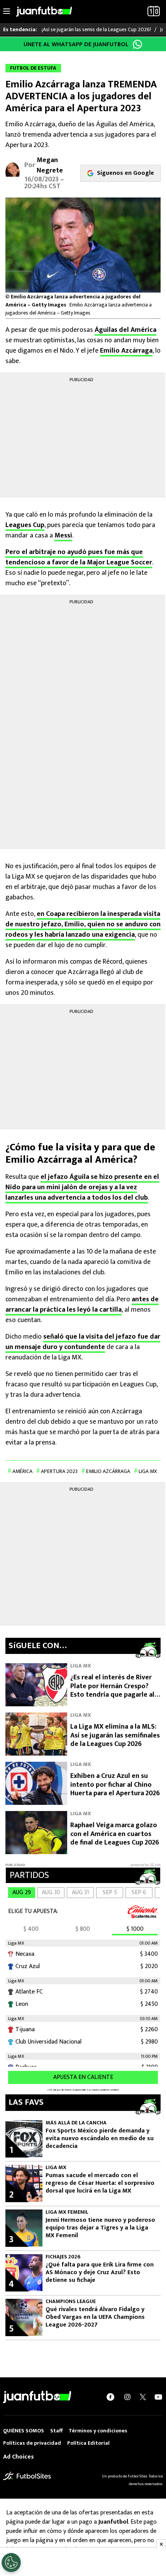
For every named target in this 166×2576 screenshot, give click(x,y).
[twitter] (143, 2397)
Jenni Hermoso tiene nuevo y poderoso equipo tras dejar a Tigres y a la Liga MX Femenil (100, 2228)
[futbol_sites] (27, 2476)
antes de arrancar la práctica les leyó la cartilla (82, 1305)
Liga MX (148, 1471)
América (22, 1471)
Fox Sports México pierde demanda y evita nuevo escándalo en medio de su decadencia (100, 2139)
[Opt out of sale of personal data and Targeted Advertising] (11, 2563)
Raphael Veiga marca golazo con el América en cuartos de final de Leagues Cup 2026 (115, 1834)
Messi (63, 536)
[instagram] (127, 2397)
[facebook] (110, 2397)
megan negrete (50, 165)
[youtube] (158, 2397)
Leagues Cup (25, 525)
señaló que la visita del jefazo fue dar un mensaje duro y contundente (83, 1342)
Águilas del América (125, 330)
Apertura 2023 (59, 1471)
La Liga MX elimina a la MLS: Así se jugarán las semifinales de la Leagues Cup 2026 (115, 1735)
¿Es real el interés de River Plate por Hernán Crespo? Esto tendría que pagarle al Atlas (112, 1691)
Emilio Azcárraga (126, 351)
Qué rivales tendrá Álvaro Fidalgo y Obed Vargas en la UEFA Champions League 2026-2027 (95, 2317)
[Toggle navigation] (7, 12)
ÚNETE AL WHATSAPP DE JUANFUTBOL (76, 44)
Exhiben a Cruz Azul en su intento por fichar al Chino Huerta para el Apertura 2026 (115, 1785)
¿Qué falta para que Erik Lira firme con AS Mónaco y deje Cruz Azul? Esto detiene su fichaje (100, 2273)
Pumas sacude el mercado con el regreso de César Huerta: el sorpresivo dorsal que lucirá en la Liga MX (100, 2183)
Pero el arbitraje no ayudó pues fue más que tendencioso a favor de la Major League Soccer (79, 557)
